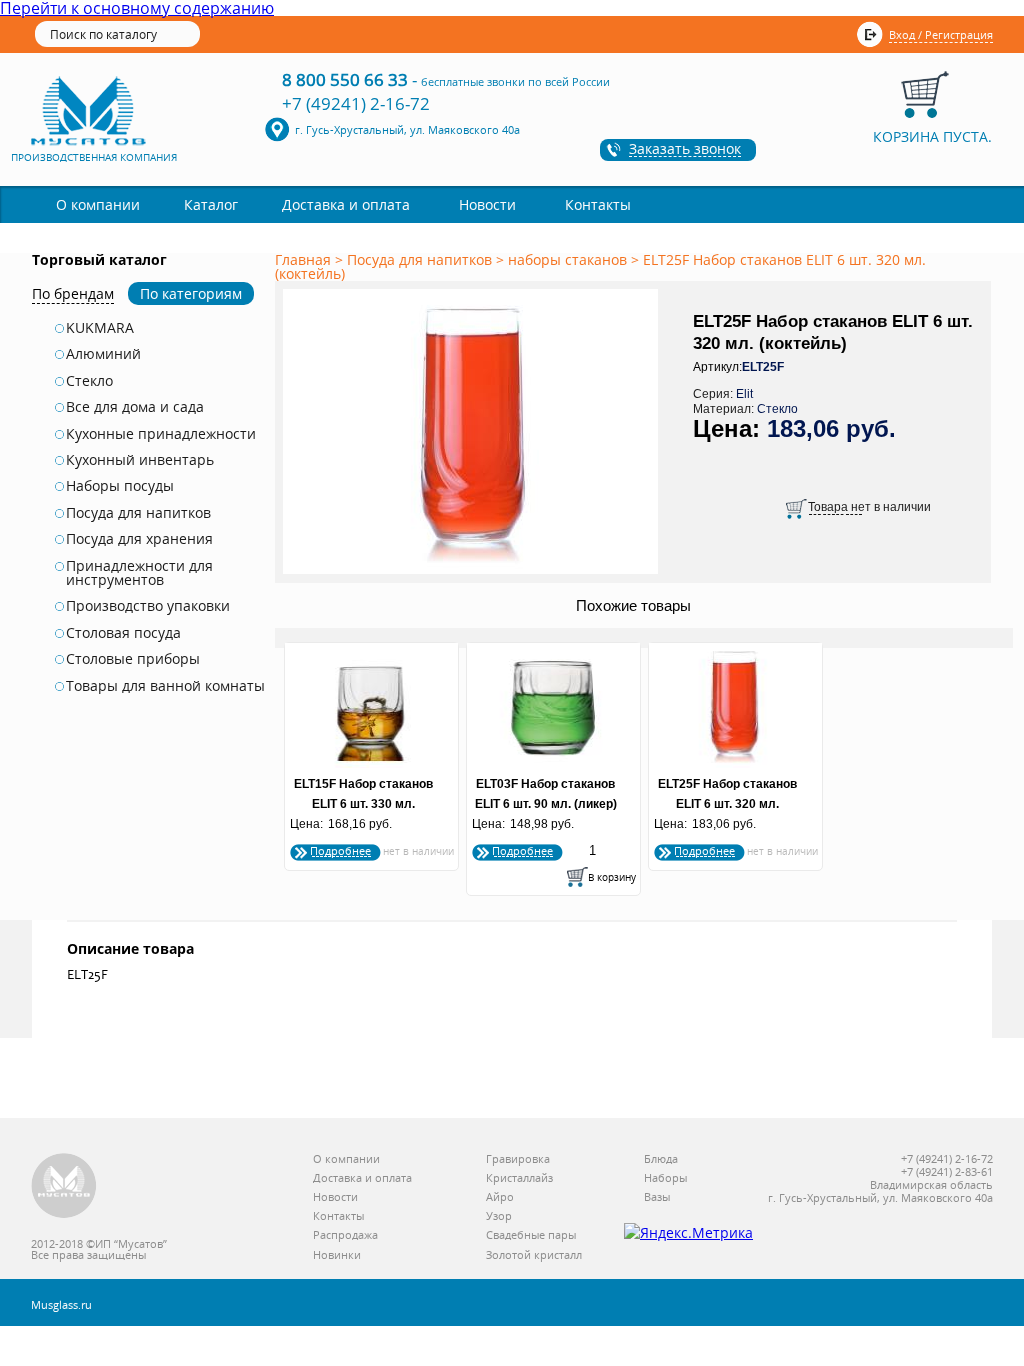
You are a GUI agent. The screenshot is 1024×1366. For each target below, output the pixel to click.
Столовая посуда (123, 633)
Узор (499, 1216)
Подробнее (340, 850)
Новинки (337, 1255)
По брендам (73, 293)
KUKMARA (100, 328)
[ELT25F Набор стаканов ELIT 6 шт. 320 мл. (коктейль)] (474, 575)
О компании (98, 204)
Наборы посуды (120, 486)
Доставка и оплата (346, 204)
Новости (487, 204)
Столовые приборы (133, 659)
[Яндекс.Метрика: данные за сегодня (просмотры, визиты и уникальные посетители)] (688, 1233)
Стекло (89, 381)
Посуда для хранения (139, 539)
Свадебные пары (531, 1235)
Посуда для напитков (138, 513)
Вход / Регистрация (941, 34)
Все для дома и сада (135, 407)
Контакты (598, 204)
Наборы (665, 1178)
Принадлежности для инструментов (139, 573)
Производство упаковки (148, 606)
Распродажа (345, 1235)
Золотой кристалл (534, 1255)
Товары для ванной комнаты (165, 686)
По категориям (191, 293)
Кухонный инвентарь (140, 460)
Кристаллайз (519, 1178)
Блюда (661, 1159)
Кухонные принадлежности (161, 434)
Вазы (657, 1197)
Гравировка (518, 1159)
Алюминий (103, 354)
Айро (500, 1197)
